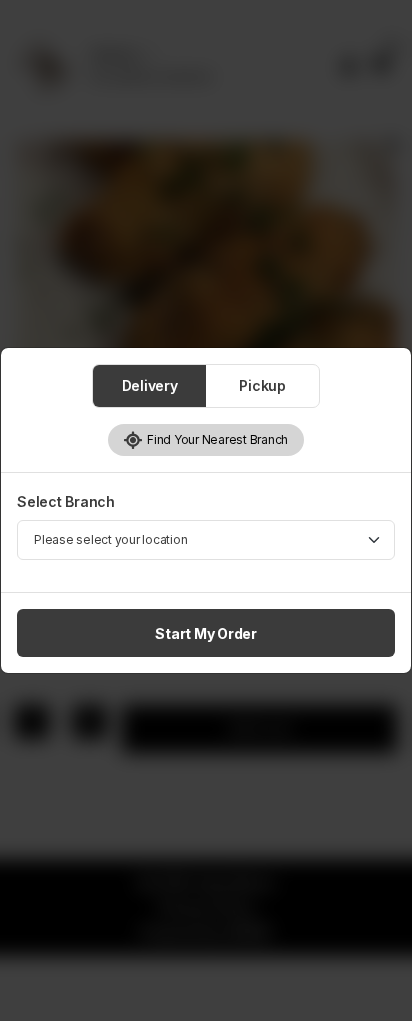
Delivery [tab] (150, 385)
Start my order (206, 633)
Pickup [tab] (262, 385)
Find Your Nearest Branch (215, 439)
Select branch (66, 501)
